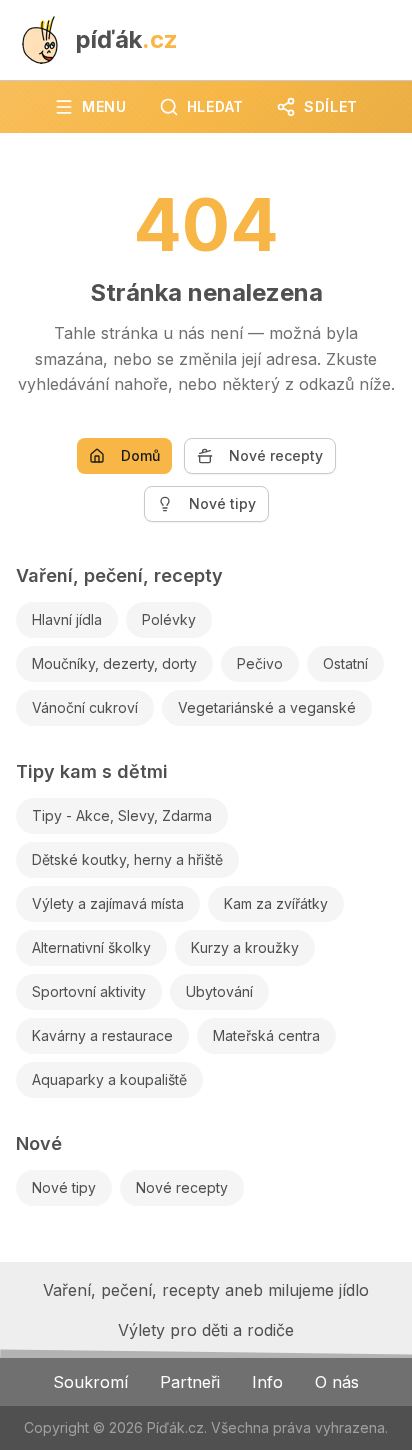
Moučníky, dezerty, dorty (114, 663)
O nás (337, 1382)
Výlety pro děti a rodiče (206, 1330)
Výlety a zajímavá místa (108, 903)
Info (267, 1382)
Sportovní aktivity (89, 991)
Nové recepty (276, 455)
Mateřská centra (266, 1035)
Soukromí (90, 1382)
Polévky (169, 619)
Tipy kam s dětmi (92, 771)
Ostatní (345, 663)
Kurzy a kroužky (245, 947)
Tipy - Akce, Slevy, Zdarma (122, 815)
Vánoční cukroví (85, 707)
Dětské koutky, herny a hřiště (127, 859)
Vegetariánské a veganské (267, 707)
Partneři (190, 1382)
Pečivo (260, 663)
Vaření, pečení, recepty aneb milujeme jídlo (206, 1290)
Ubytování (219, 991)
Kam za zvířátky (276, 903)
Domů (140, 455)
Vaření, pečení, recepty (119, 575)
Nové (39, 1143)
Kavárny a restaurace (102, 1035)
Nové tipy (222, 503)
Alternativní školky (91, 947)
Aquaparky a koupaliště (109, 1079)
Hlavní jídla (67, 619)
